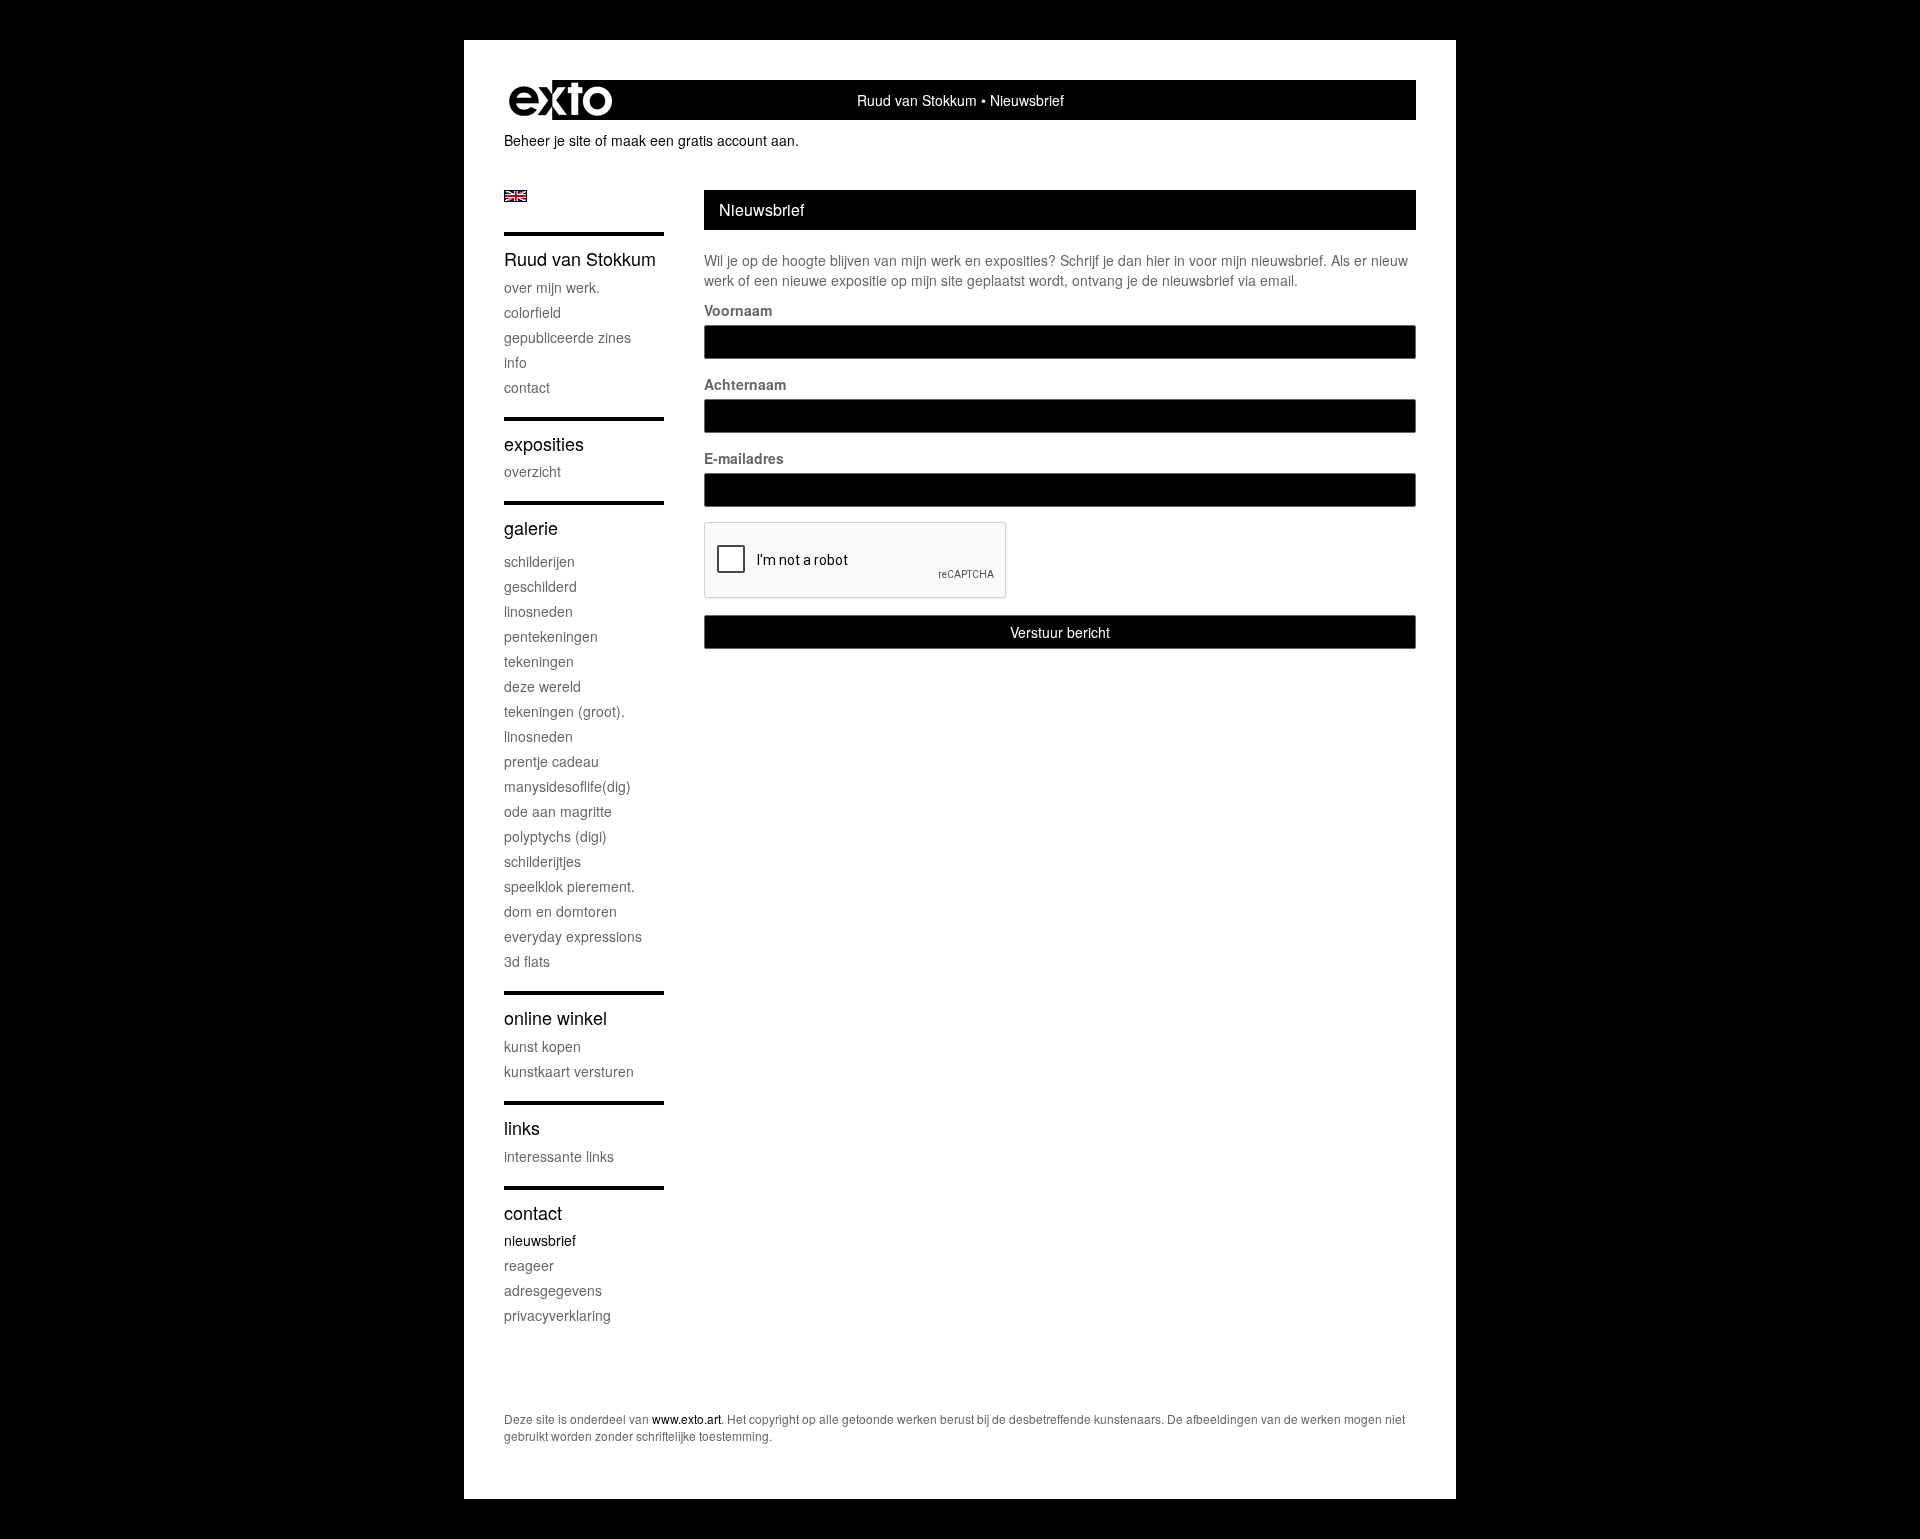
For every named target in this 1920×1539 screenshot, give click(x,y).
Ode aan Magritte (558, 811)
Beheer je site (547, 140)
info (515, 362)
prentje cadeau (551, 761)
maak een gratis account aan (703, 140)
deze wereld (542, 686)
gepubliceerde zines (567, 337)
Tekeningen (539, 661)
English (515, 196)
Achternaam (745, 384)
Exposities (544, 443)
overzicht (532, 471)
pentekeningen (551, 636)
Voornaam (738, 310)
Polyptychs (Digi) (555, 836)
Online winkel (555, 1017)
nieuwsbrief (540, 1240)
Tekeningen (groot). (564, 711)
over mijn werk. (552, 287)
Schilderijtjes (542, 861)
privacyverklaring (557, 1315)
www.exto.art (686, 1418)
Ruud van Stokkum (917, 100)
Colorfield (532, 312)
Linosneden (538, 736)
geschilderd (540, 586)
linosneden (538, 611)
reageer (529, 1265)
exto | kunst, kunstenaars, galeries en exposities (560, 100)
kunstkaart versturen (569, 1071)
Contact (527, 387)
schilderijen (539, 561)
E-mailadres (744, 458)
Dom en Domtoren (560, 911)
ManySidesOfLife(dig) (567, 786)
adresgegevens (553, 1290)
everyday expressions (573, 936)
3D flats (527, 961)
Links (522, 1127)
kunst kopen (542, 1046)
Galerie (531, 527)
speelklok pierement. (569, 886)
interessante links (559, 1156)
